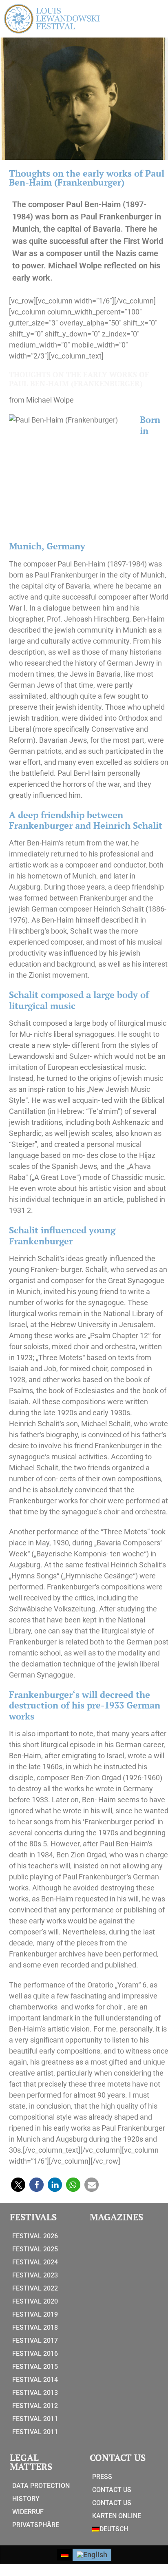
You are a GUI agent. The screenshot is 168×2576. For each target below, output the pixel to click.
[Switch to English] (92, 2555)
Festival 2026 (35, 2236)
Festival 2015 (35, 2367)
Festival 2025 (35, 2249)
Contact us (112, 2490)
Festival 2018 (35, 2327)
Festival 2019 (35, 2314)
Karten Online (117, 2516)
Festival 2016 (35, 2354)
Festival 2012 (35, 2406)
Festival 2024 (35, 2262)
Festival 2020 (35, 2301)
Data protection (41, 2486)
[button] (18, 2185)
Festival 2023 (35, 2275)
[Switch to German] (65, 2555)
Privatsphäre (36, 2525)
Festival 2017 (35, 2340)
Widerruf (28, 2512)
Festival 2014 (35, 2380)
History (26, 2499)
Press (102, 2477)
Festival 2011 (35, 2419)
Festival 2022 (35, 2288)
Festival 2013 (35, 2393)
